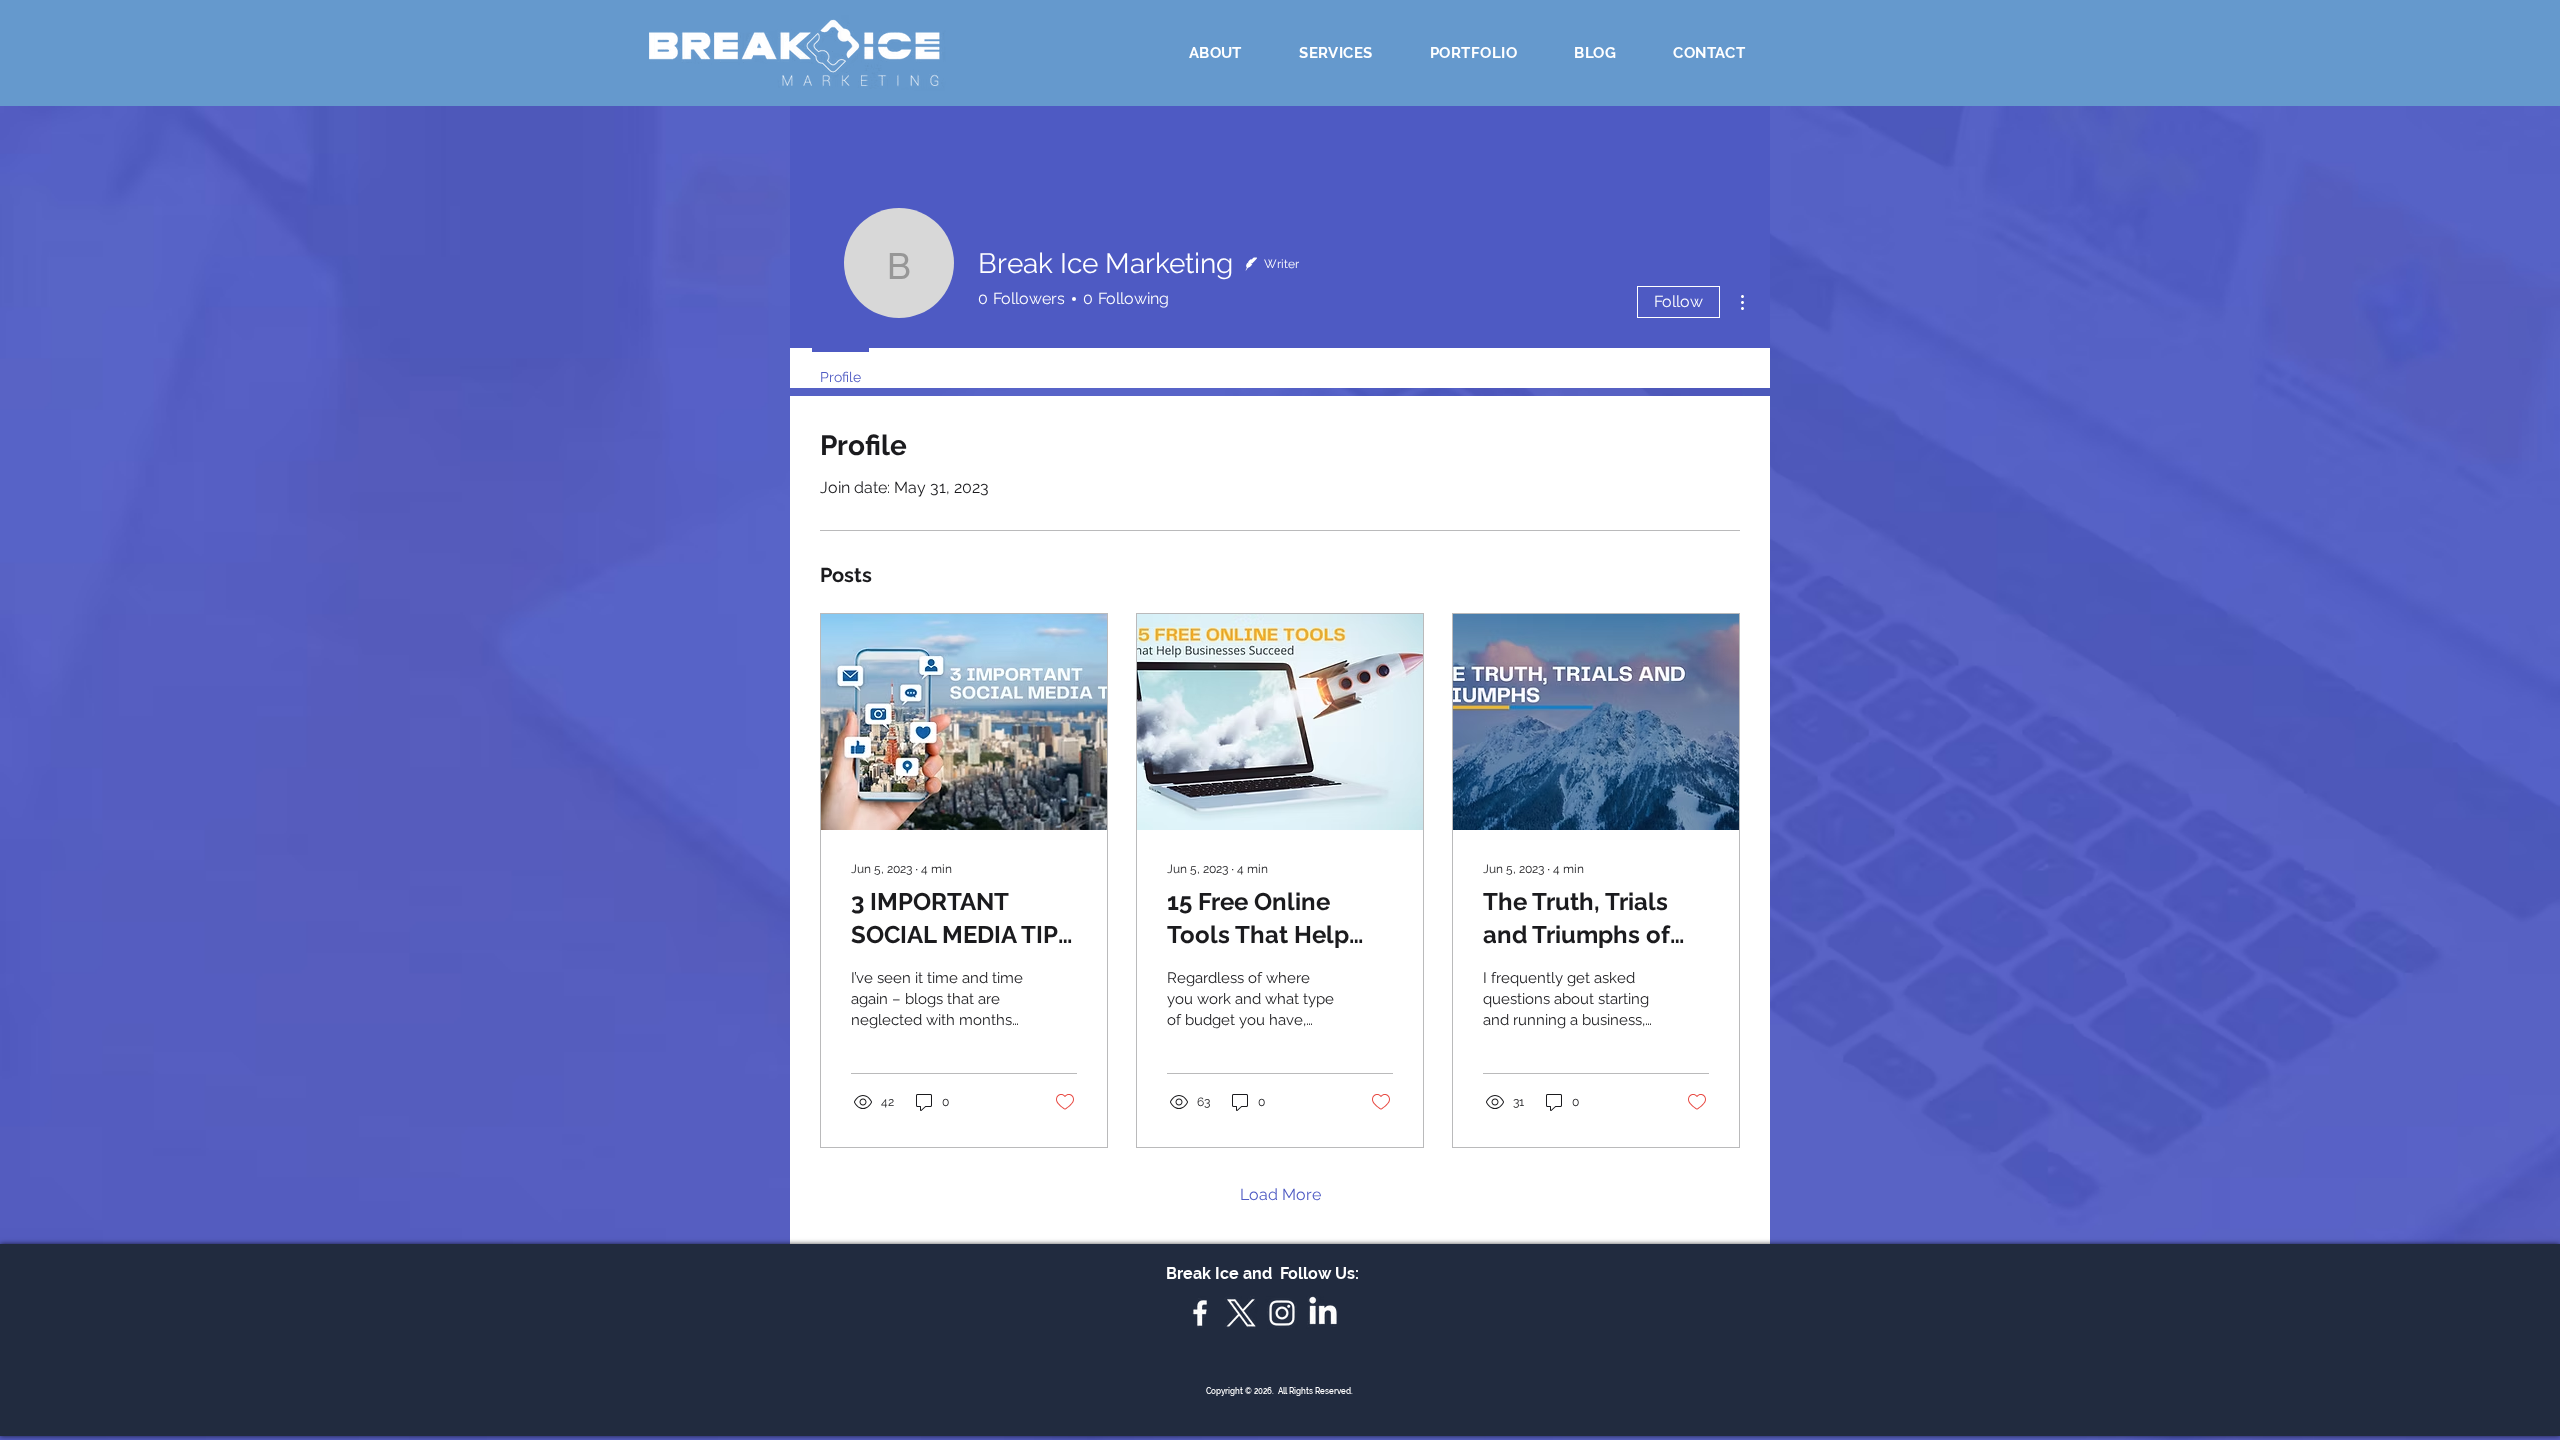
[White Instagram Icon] (1282, 1313)
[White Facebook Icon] (1200, 1313)
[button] (1335, 53)
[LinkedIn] (1323, 1313)
